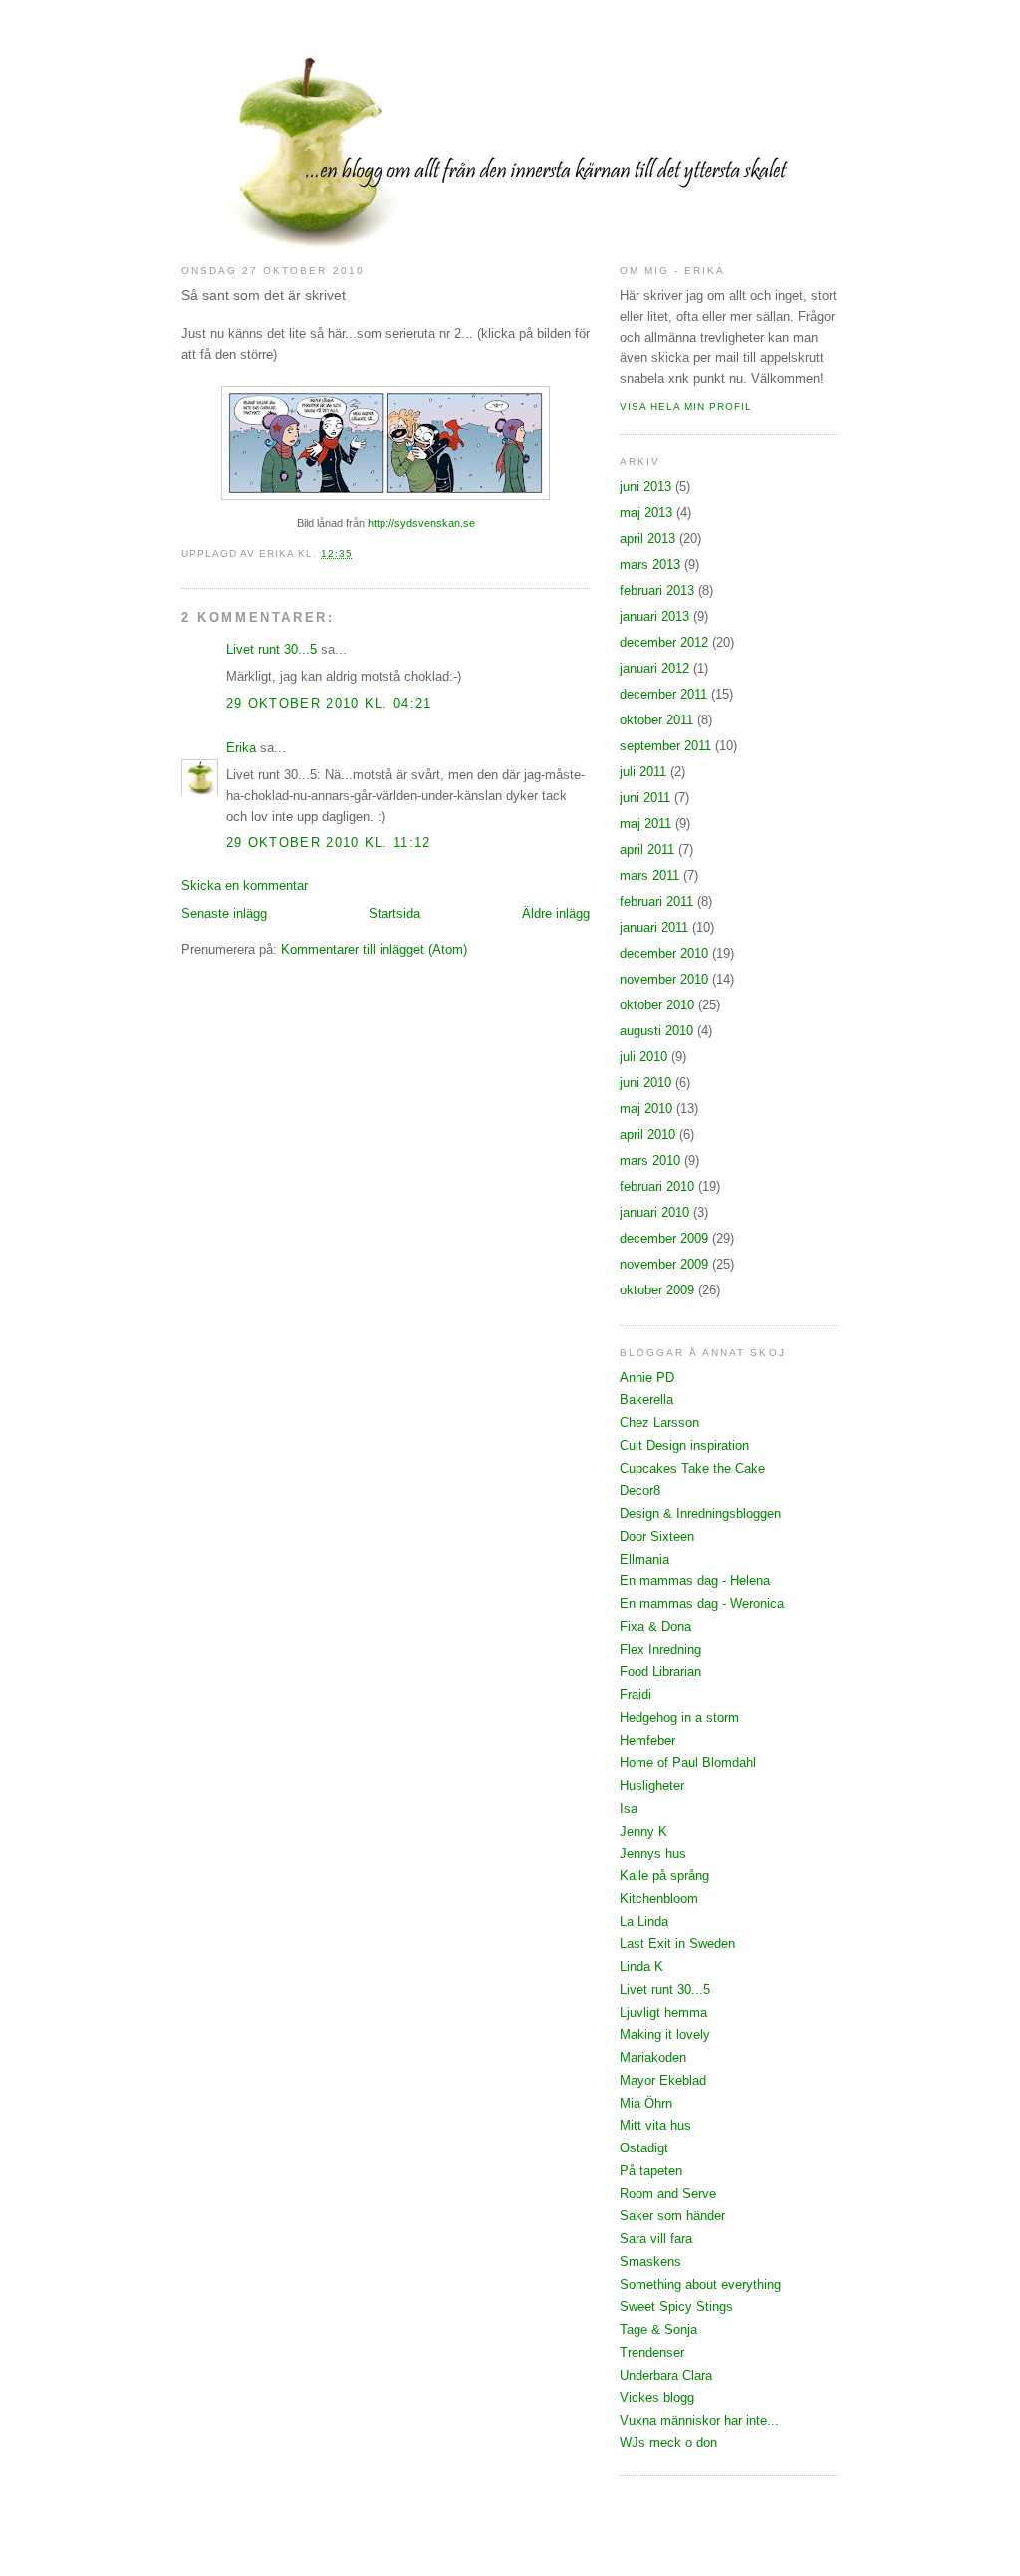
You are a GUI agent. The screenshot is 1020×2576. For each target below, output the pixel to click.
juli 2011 (643, 772)
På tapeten (651, 2171)
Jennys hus (653, 1853)
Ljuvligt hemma (663, 2012)
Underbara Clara (666, 2375)
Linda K (641, 1967)
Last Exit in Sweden (677, 1944)
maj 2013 (646, 513)
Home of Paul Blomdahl (688, 1762)
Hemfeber (647, 1740)
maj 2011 (645, 824)
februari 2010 (657, 1186)
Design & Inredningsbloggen (700, 1513)
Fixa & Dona (655, 1627)
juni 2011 (645, 798)
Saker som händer (672, 2216)
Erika (241, 748)
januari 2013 (654, 616)
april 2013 (647, 539)
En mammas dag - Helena (695, 1581)
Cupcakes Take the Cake (692, 1468)
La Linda (644, 1922)
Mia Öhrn (646, 2103)
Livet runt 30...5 (271, 649)
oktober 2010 (657, 1005)
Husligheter (652, 1785)
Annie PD (647, 1378)
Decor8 (640, 1490)
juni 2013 (645, 487)
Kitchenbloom (659, 1899)
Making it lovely (665, 2034)
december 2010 (664, 953)
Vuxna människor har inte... (699, 2420)
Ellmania (644, 1559)
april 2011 (647, 850)
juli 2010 (643, 1057)
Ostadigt (644, 2148)
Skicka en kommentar (245, 885)
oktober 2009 (657, 1290)
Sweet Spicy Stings (676, 2306)
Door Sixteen (657, 1536)
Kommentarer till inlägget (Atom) (374, 949)
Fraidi (636, 1695)
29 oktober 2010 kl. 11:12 (329, 843)
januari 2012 (654, 668)
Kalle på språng (664, 1876)
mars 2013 (650, 565)
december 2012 (664, 642)
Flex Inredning (660, 1650)
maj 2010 (646, 1109)
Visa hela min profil (686, 406)
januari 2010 (654, 1212)
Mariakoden (653, 2057)
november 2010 (664, 979)
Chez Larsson (659, 1423)
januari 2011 (654, 927)
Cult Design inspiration (684, 1445)
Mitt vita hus (655, 2125)
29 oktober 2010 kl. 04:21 (329, 703)
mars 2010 (650, 1160)
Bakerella (646, 1400)
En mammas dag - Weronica (702, 1604)
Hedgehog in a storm (679, 1717)
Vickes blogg (657, 2397)
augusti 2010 (656, 1031)
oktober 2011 (656, 720)
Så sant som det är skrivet (263, 295)
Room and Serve (668, 2194)
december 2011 (663, 694)
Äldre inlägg (556, 913)
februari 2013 (657, 590)
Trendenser (652, 2352)
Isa (629, 1808)
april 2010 (647, 1135)
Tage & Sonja (658, 2329)
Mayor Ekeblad (663, 2080)
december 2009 (664, 1238)
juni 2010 (645, 1083)
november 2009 (664, 1264)
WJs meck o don (668, 2443)
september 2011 (665, 746)
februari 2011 (656, 901)
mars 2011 (649, 875)
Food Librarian (660, 1672)
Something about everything (700, 2285)
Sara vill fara (656, 2239)
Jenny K (643, 1831)
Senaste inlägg (224, 913)
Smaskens (650, 2262)
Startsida (394, 913)
